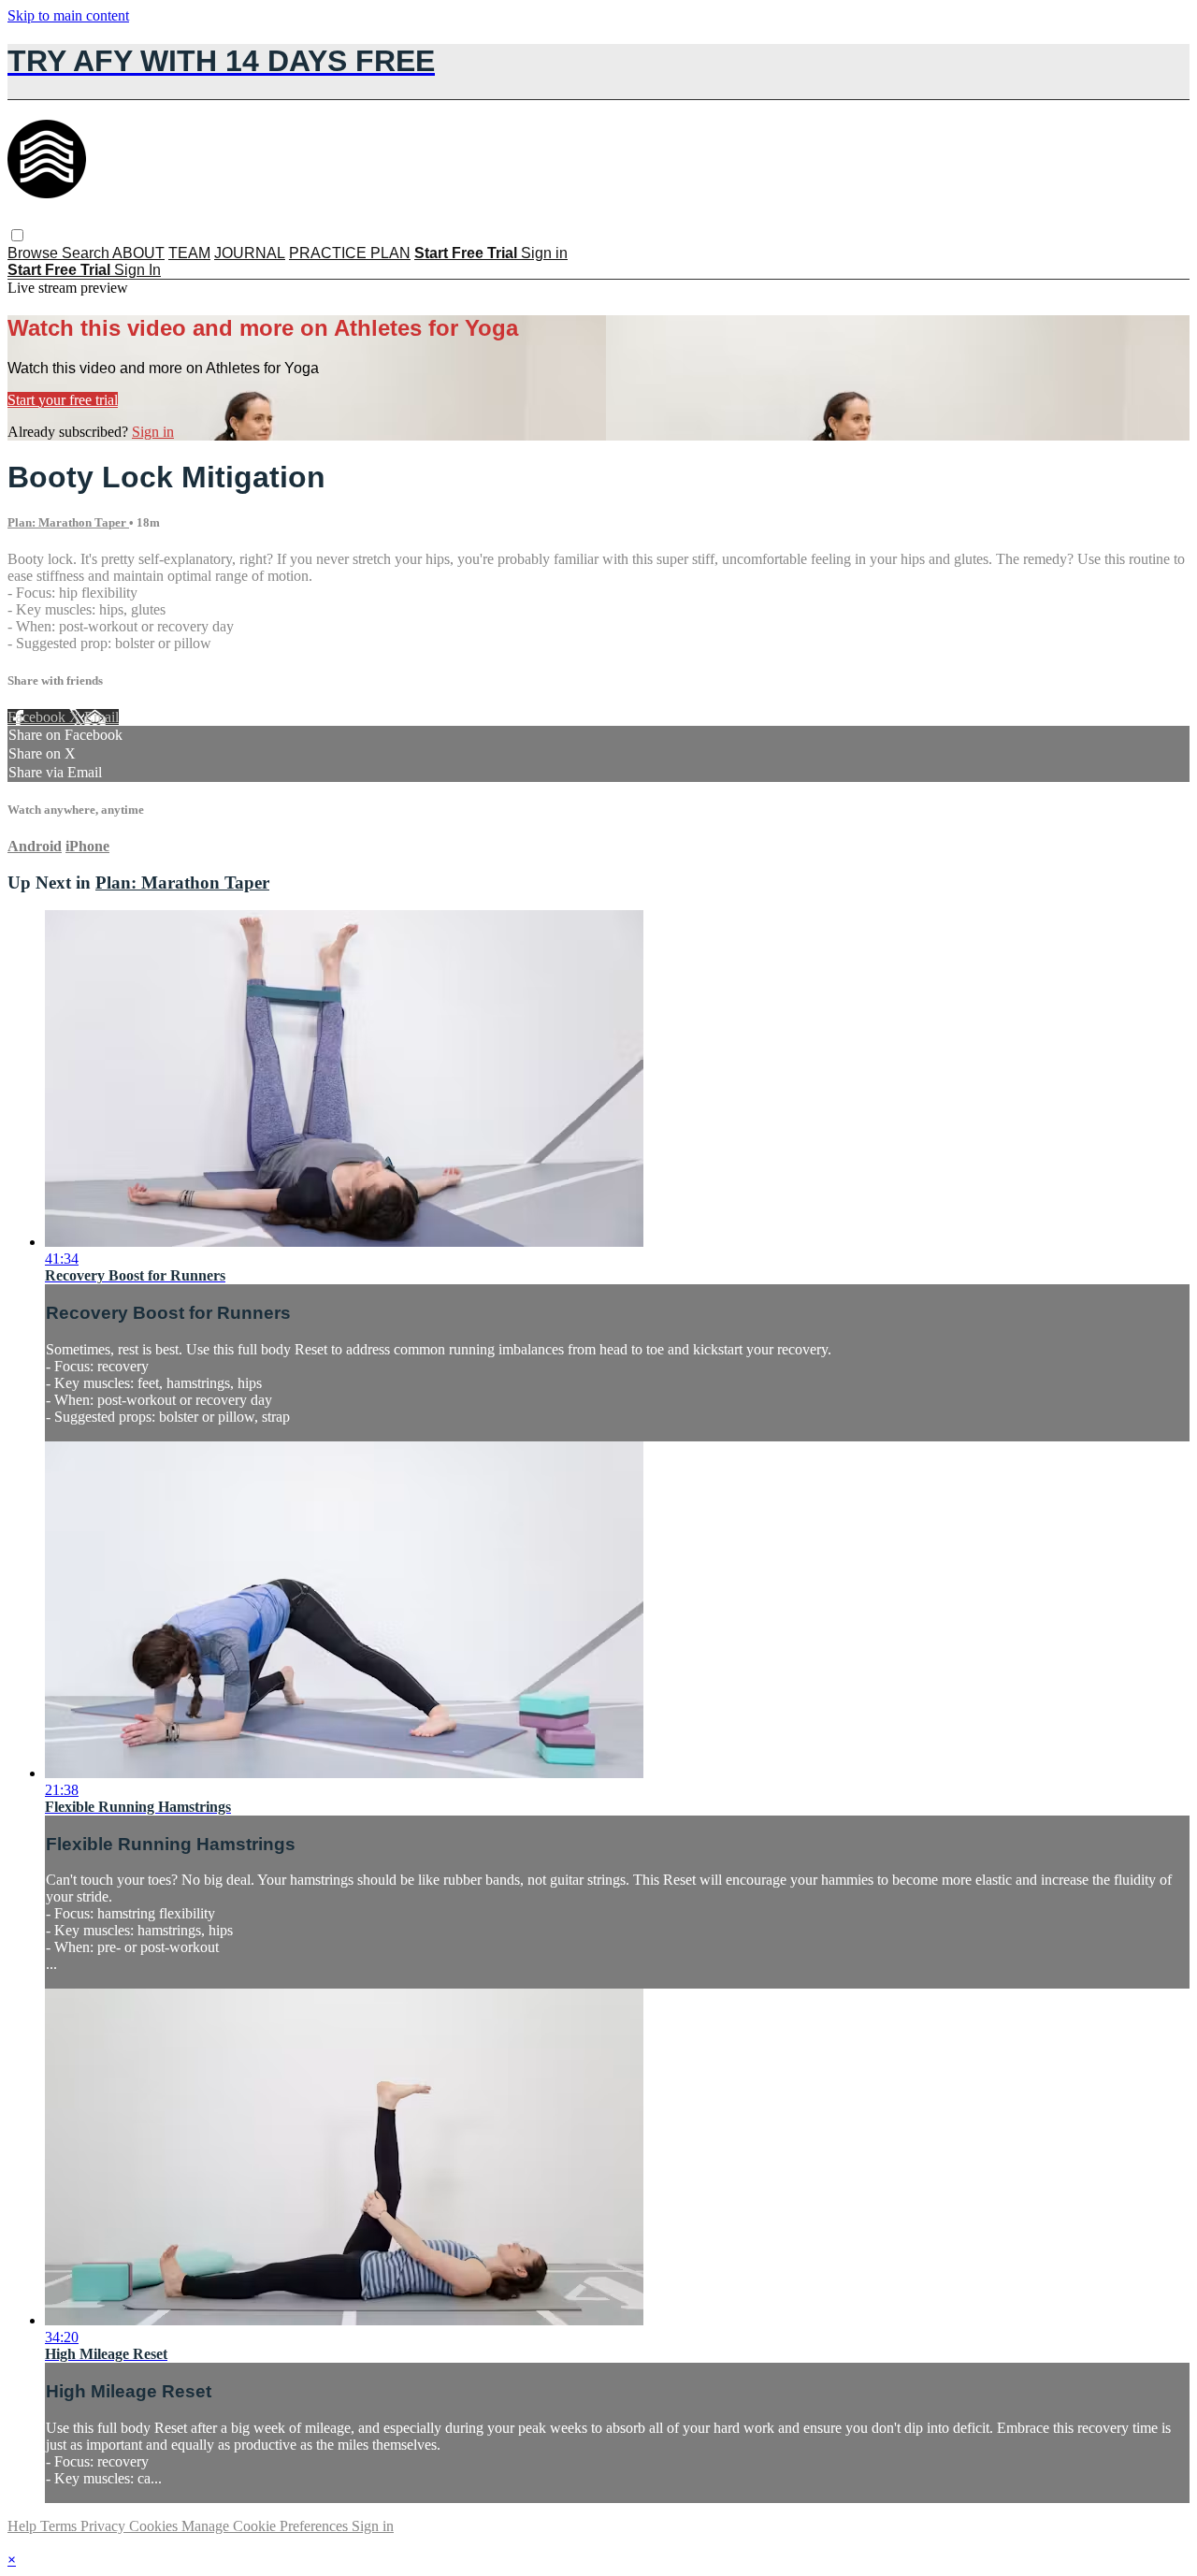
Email (101, 717)
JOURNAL (250, 253)
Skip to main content (68, 15)
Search (87, 253)
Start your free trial (63, 400)
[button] (17, 235)
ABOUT (138, 253)
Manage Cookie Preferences (267, 2526)
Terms (60, 2526)
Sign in (544, 253)
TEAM (189, 253)
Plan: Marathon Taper (68, 522)
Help (24, 2526)
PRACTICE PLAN (350, 253)
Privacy (105, 2526)
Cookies (155, 2526)
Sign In (137, 270)
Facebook (38, 717)
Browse (35, 253)
